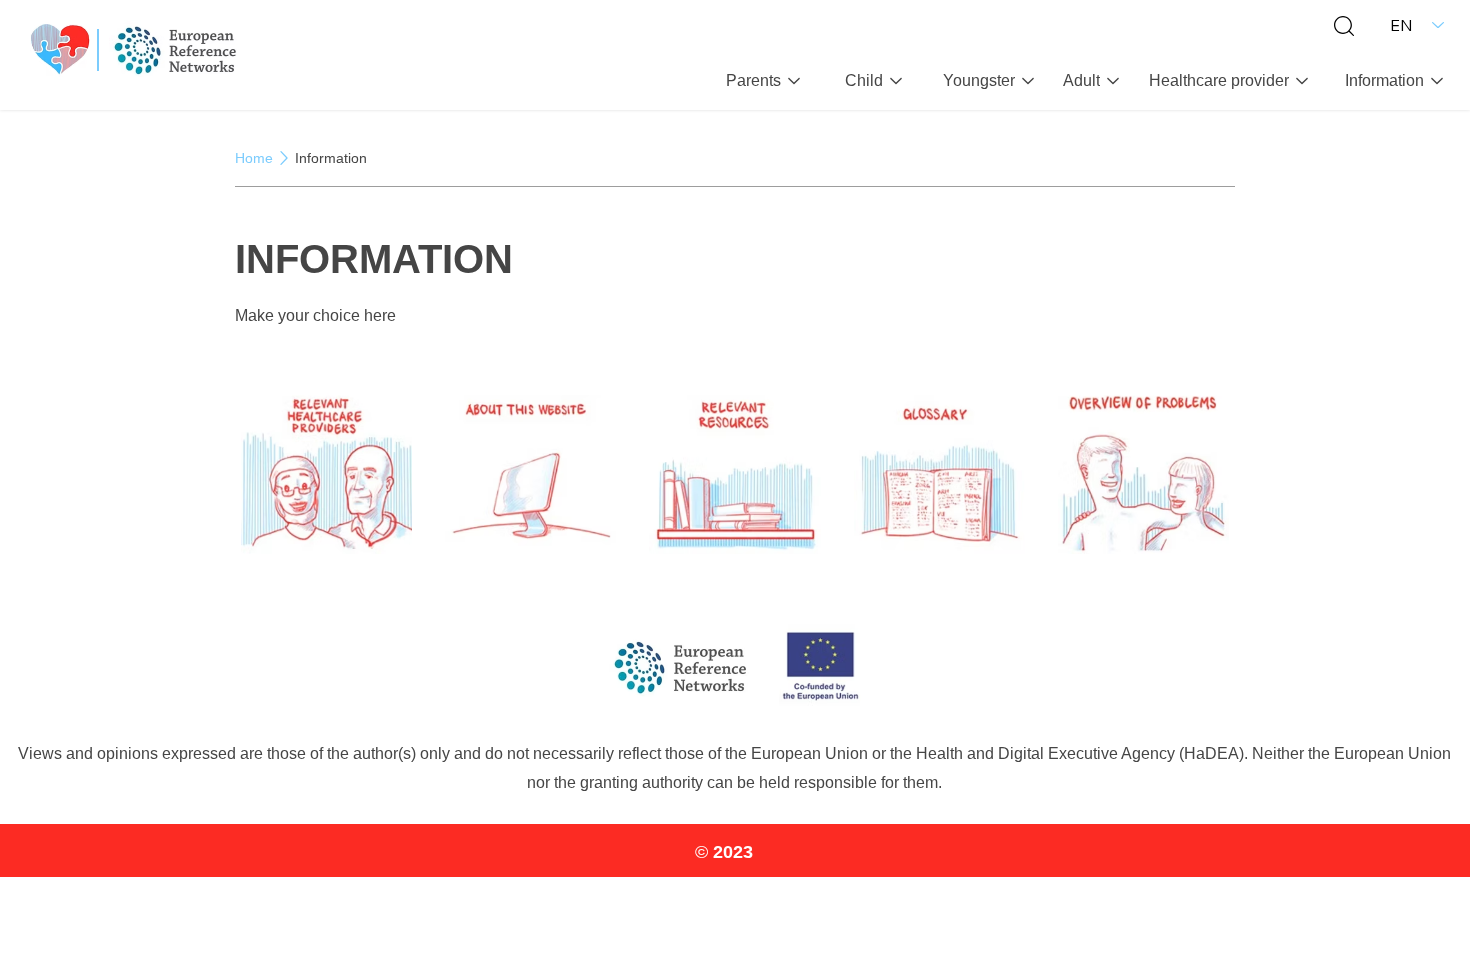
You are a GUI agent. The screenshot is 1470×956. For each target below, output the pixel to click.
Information (331, 158)
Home (254, 158)
